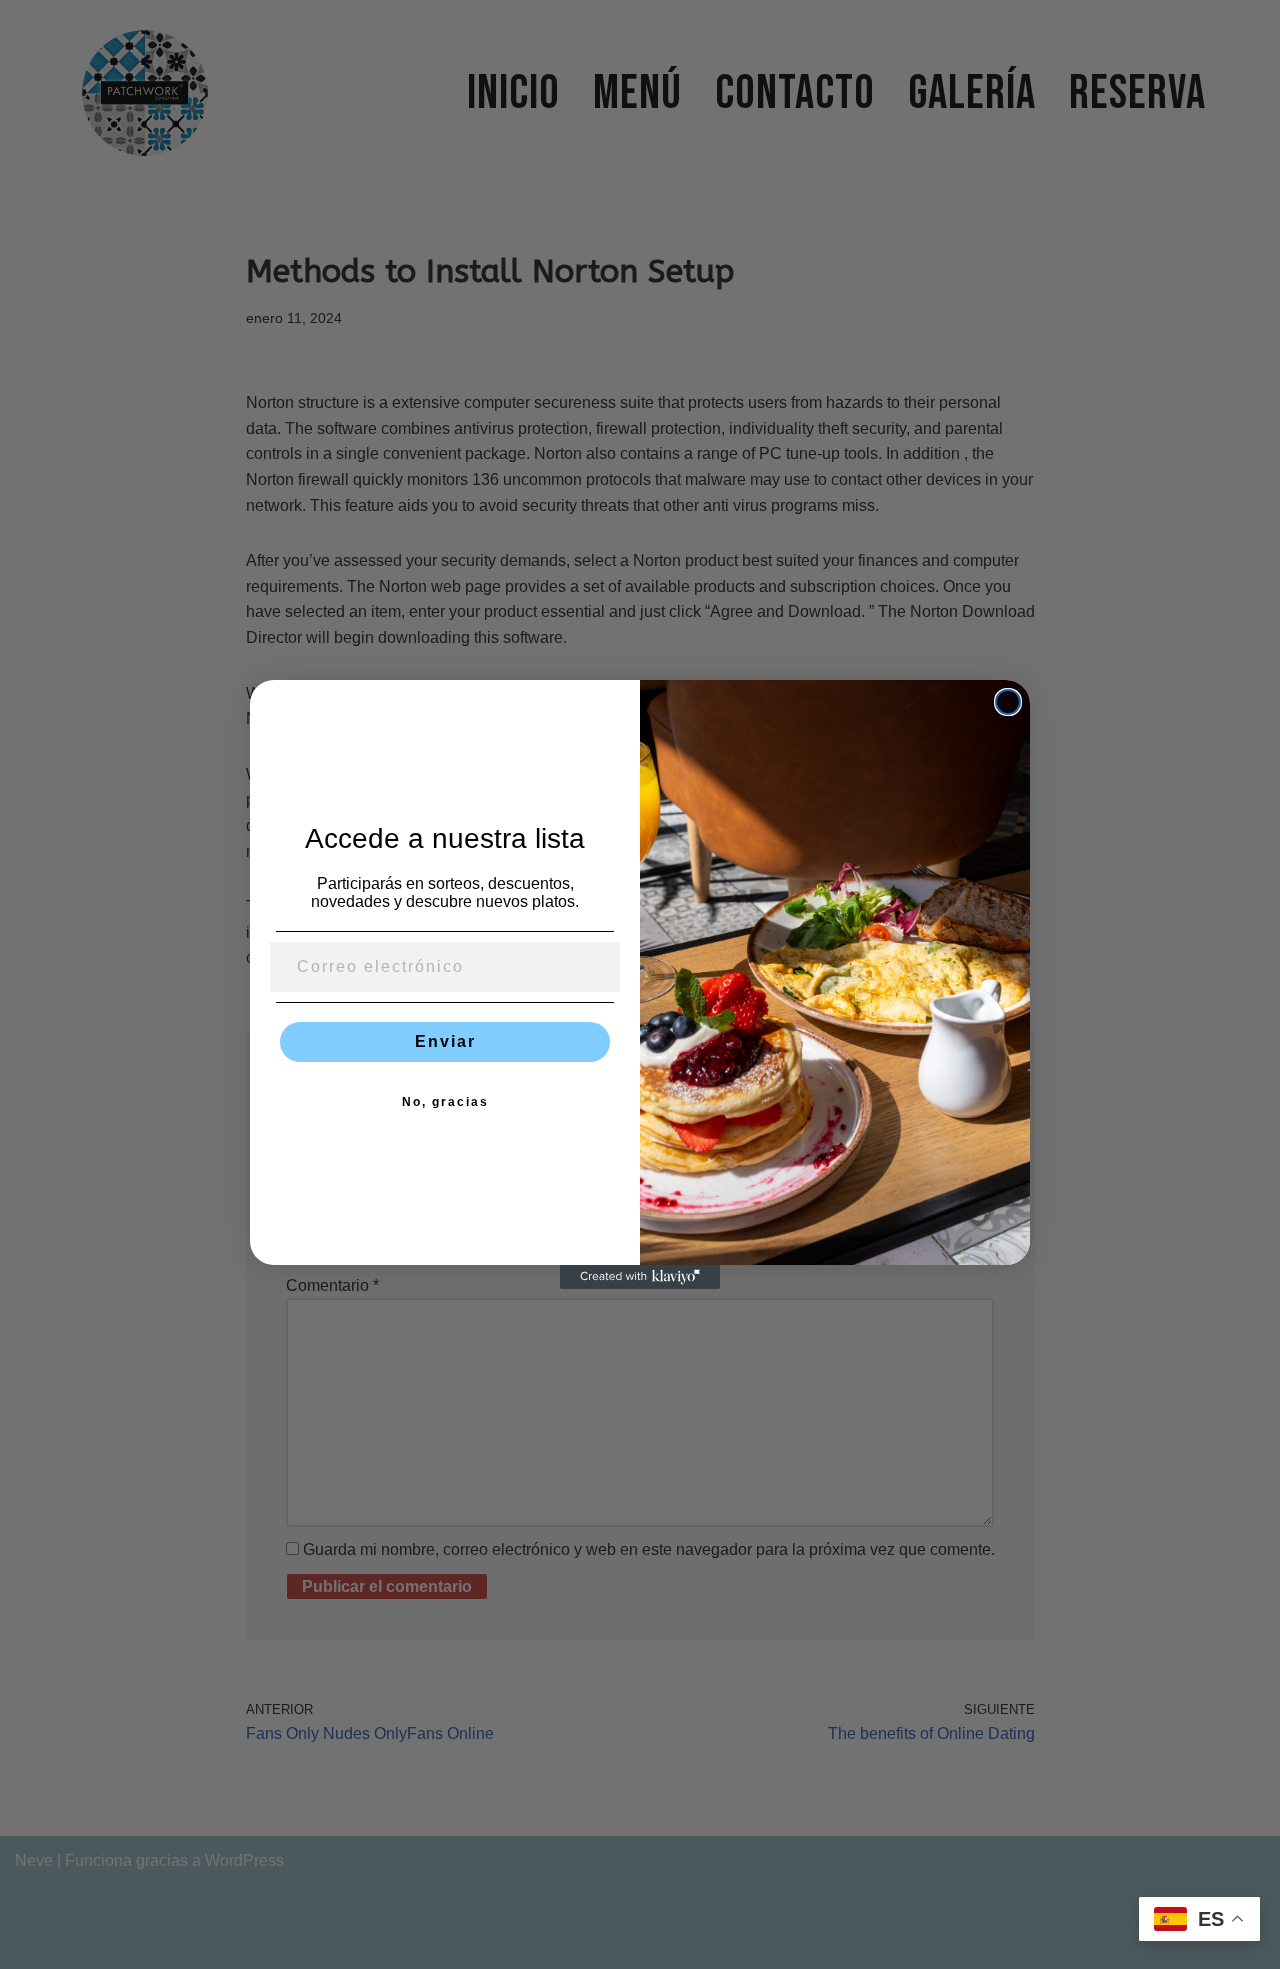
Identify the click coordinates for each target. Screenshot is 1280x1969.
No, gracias (445, 1102)
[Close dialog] (1008, 702)
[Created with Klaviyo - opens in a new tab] (640, 1277)
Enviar (445, 1041)
